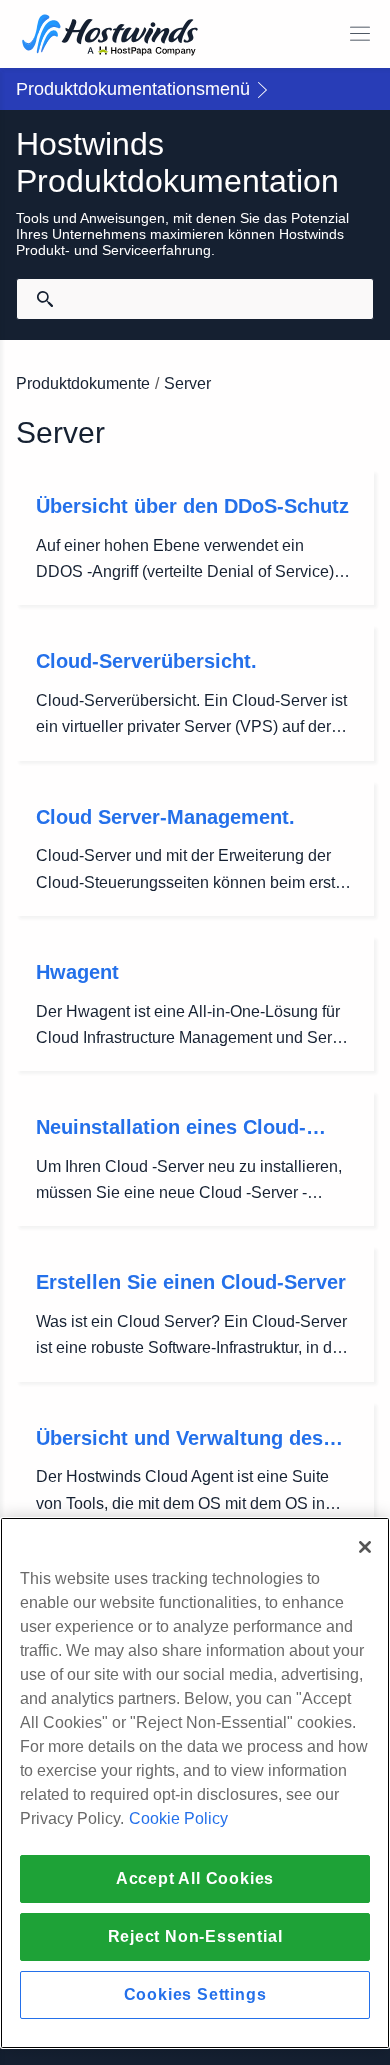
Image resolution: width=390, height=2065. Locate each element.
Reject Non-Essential (195, 1936)
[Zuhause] (110, 36)
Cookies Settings (195, 1994)
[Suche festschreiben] (45, 299)
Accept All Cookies (195, 1878)
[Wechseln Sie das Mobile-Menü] (360, 34)
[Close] (365, 1547)
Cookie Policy (178, 1818)
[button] (195, 89)
